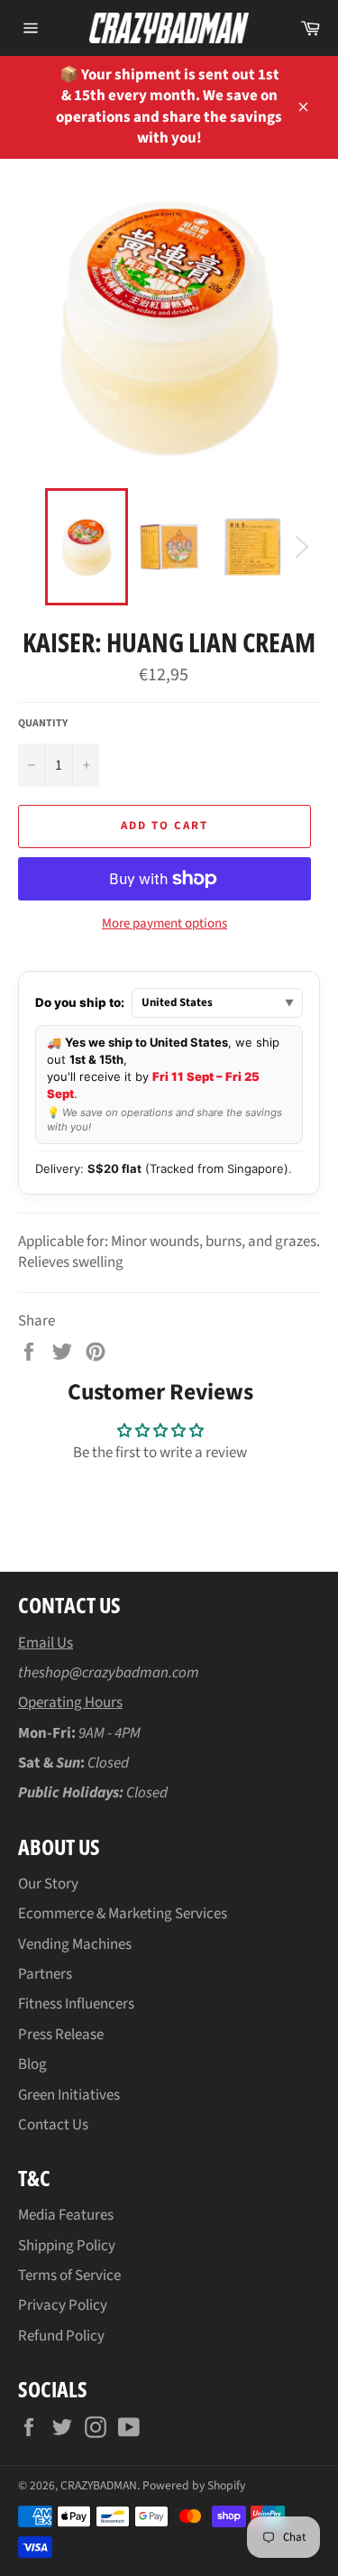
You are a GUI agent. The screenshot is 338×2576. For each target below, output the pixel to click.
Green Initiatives (69, 2095)
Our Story (48, 1884)
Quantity (43, 724)
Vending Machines (75, 1944)
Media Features (66, 2215)
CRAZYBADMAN (99, 2485)
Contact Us (53, 2125)
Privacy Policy (63, 2305)
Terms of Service (69, 2276)
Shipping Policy (67, 2246)
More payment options (164, 924)
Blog (32, 2064)
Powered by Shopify (194, 2485)
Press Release (61, 2035)
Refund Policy (61, 2336)
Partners (45, 1974)
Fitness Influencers (76, 2004)
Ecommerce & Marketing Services (123, 1914)
